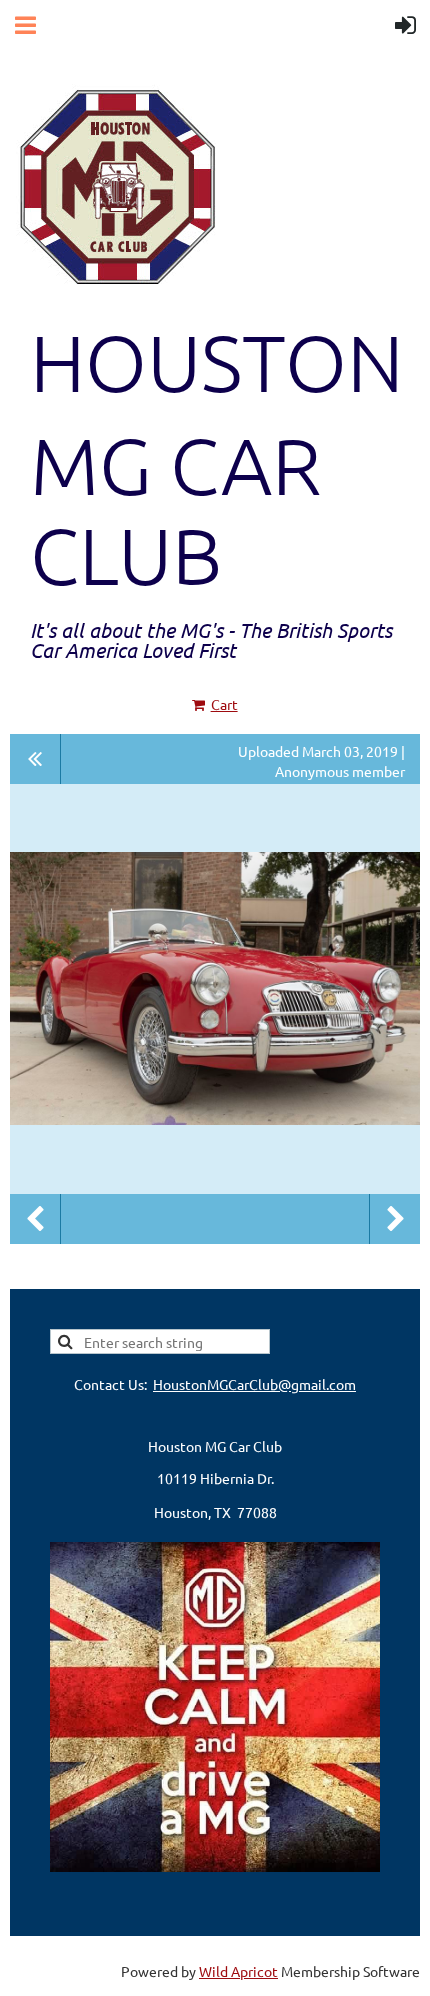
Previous (35, 1219)
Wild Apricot (238, 1971)
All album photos (35, 759)
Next (395, 1219)
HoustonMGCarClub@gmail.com (254, 1384)
